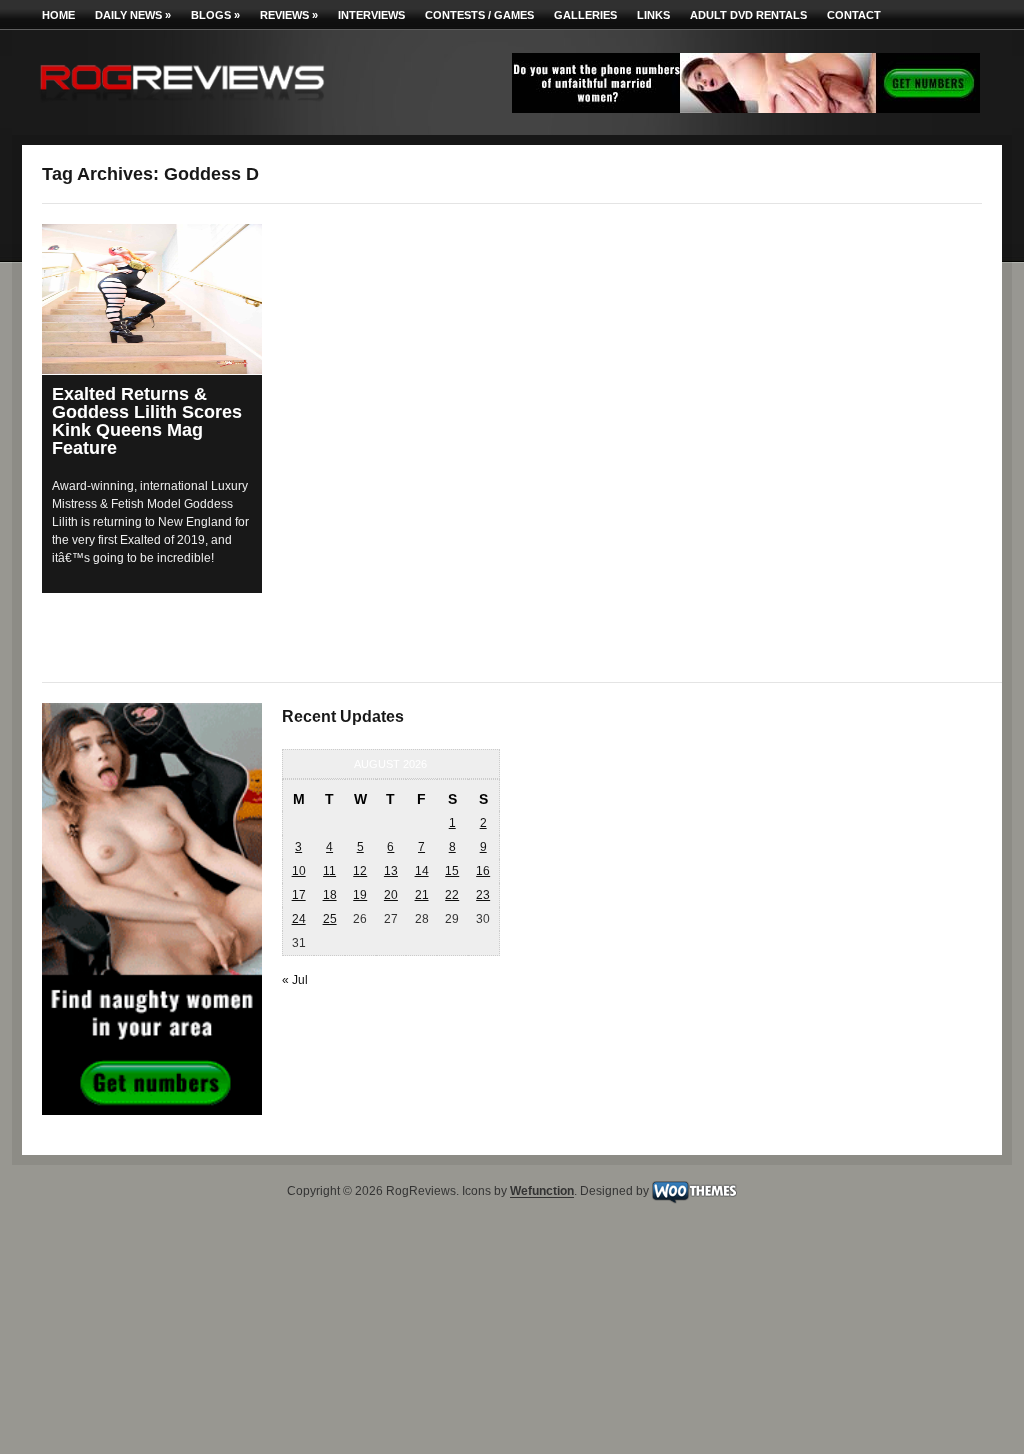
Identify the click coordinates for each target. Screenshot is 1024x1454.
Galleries (585, 15)
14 (422, 871)
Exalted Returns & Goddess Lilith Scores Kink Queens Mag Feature (147, 421)
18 (330, 895)
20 (391, 895)
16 (483, 871)
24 (299, 919)
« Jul (295, 980)
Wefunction (542, 1192)
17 (299, 895)
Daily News (133, 15)
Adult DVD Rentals (748, 15)
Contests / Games (479, 15)
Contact (854, 15)
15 (452, 871)
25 (330, 919)
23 (483, 895)
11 (329, 871)
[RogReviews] (182, 105)
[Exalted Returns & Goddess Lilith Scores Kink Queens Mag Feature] (152, 299)
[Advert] (746, 109)
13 (391, 871)
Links (653, 15)
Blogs (215, 15)
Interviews (371, 15)
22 (452, 895)
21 (422, 895)
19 (360, 895)
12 (360, 871)
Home (58, 15)
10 (299, 871)
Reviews (289, 15)
